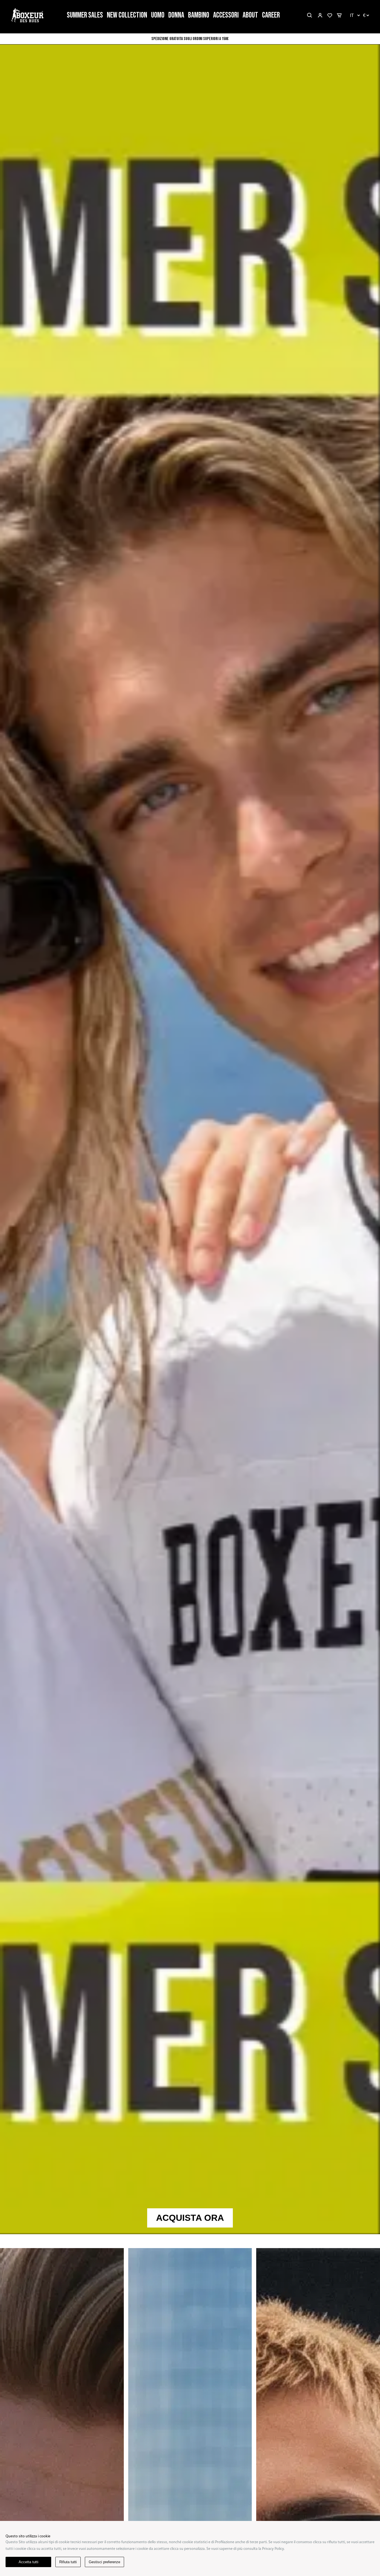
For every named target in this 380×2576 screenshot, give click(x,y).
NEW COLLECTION (127, 15)
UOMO (158, 15)
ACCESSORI (226, 15)
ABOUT (250, 15)
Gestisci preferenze (104, 2562)
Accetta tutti (29, 2562)
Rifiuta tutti (68, 2562)
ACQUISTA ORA (190, 2218)
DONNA (176, 15)
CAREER (271, 15)
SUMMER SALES (85, 15)
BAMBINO (199, 15)
